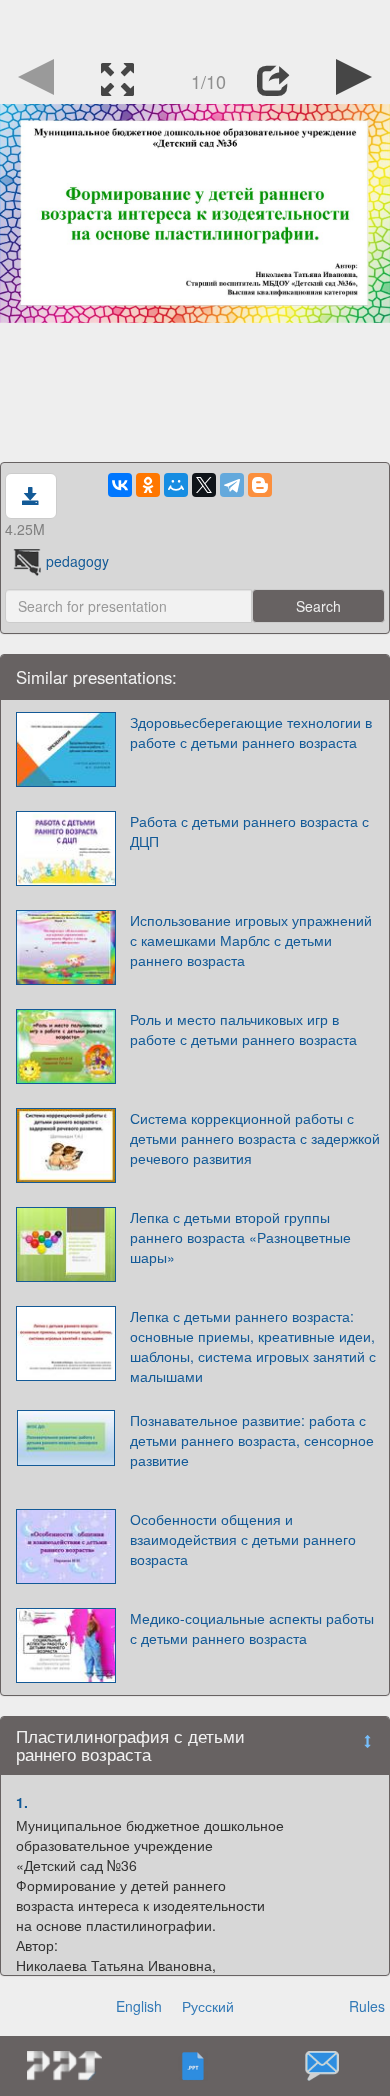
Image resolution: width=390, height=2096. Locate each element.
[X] (204, 485)
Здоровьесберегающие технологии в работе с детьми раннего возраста (251, 732)
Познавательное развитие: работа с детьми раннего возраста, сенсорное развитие (252, 1440)
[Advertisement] (195, 25)
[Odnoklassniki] (148, 485)
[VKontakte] (120, 485)
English (139, 2006)
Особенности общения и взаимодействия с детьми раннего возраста (243, 1539)
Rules (367, 2006)
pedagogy (77, 561)
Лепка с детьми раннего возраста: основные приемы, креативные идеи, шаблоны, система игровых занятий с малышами (253, 1346)
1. (22, 1802)
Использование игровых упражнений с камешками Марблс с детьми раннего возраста (251, 940)
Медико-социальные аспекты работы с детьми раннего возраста (252, 1628)
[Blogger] (260, 485)
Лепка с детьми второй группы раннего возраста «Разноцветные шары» (240, 1237)
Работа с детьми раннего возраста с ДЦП (249, 831)
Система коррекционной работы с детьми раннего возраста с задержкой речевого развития (255, 1138)
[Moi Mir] (176, 485)
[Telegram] (232, 485)
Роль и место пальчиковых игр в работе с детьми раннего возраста (243, 1029)
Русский (208, 2006)
